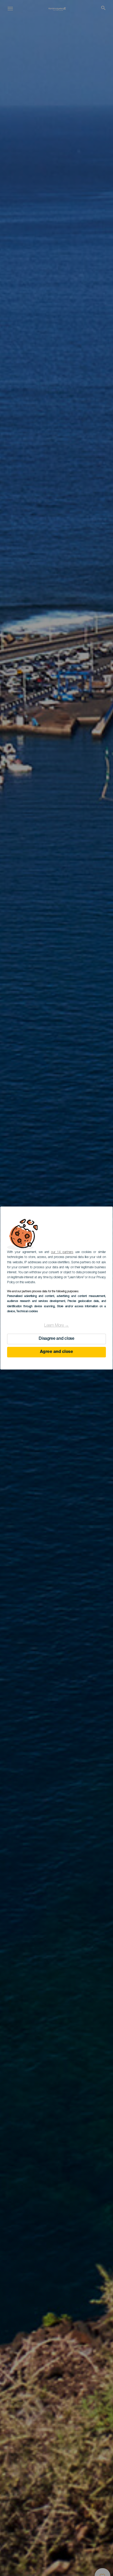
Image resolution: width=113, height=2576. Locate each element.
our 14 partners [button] (62, 1252)
